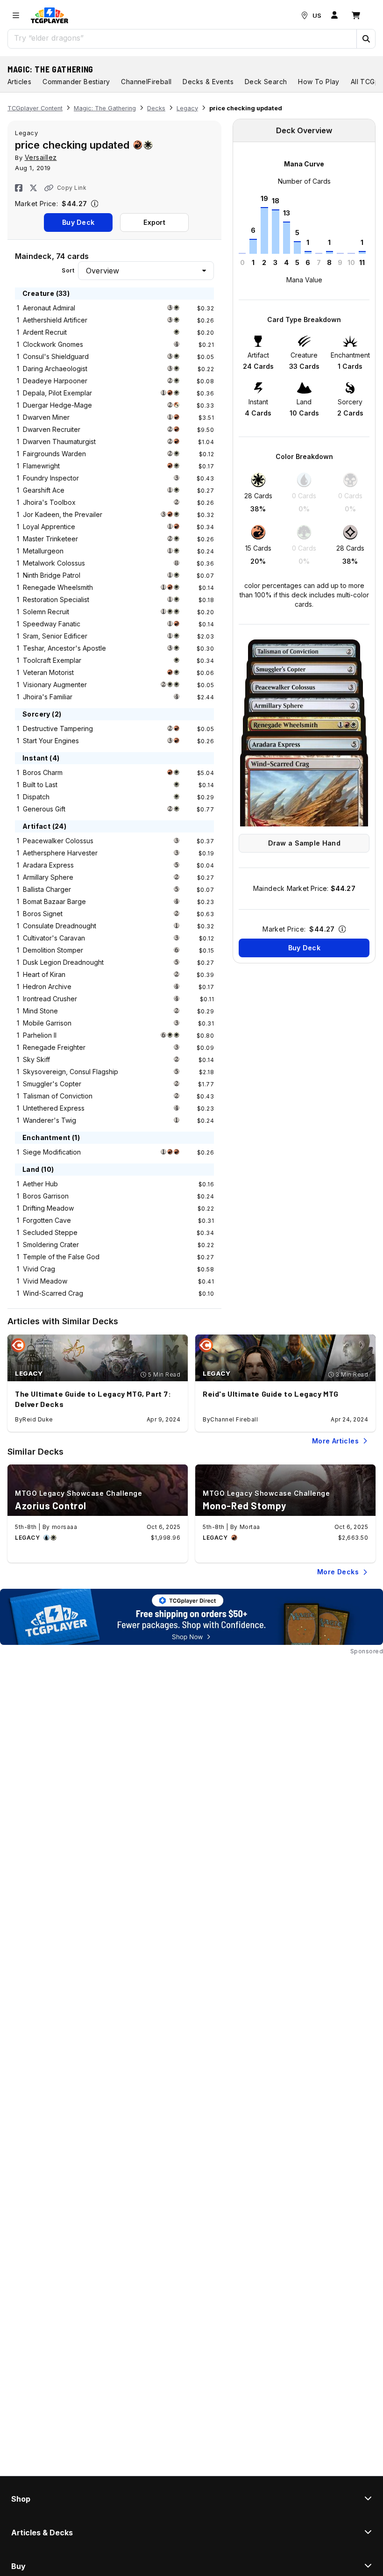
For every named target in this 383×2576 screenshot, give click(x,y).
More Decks (338, 1572)
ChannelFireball (146, 82)
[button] (366, 39)
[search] (182, 38)
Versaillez (41, 157)
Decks (156, 108)
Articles (19, 82)
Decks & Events (208, 82)
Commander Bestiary (76, 82)
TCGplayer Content (35, 108)
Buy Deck (78, 222)
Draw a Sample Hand (304, 843)
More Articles (335, 1441)
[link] (50, 15)
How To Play (319, 82)
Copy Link (72, 188)
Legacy (187, 108)
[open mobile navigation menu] (16, 15)
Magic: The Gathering (50, 69)
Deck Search (266, 82)
